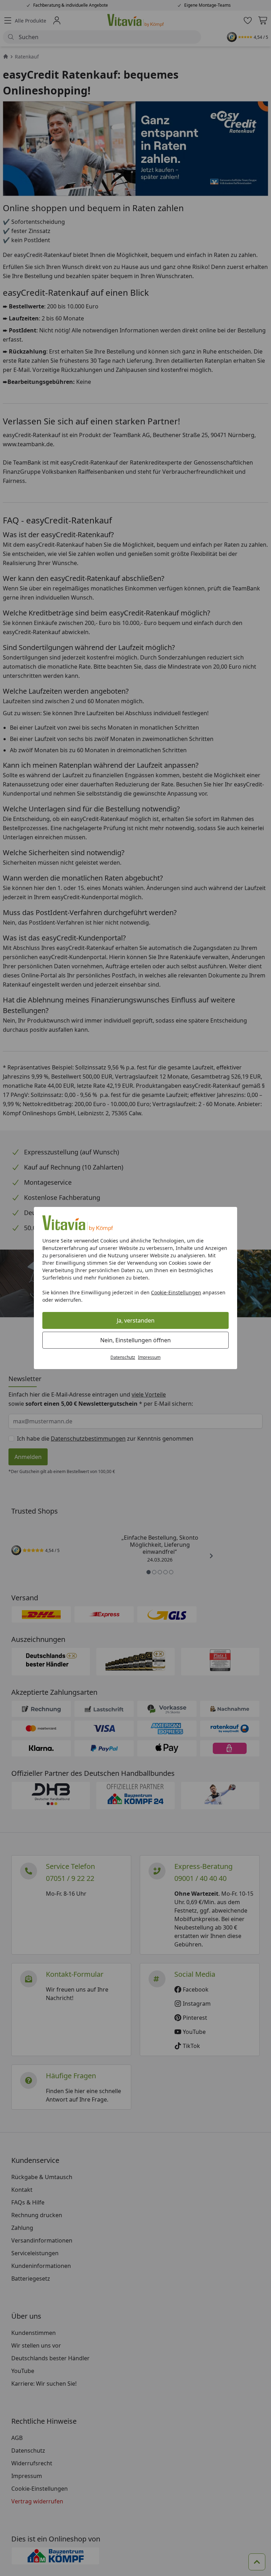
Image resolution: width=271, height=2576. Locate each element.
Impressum (149, 1357)
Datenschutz (123, 1357)
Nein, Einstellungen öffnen (135, 1340)
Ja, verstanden (136, 1320)
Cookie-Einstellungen (176, 1292)
